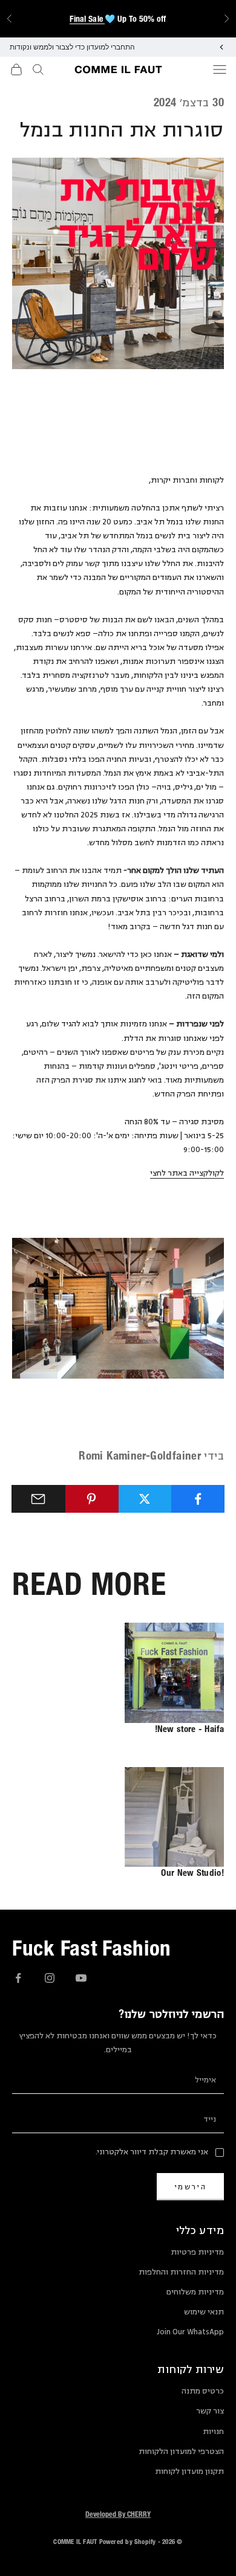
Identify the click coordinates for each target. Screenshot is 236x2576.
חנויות (213, 2432)
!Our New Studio (192, 1872)
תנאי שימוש (204, 2312)
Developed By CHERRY (118, 2514)
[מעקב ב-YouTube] (81, 1978)
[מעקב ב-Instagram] (50, 1978)
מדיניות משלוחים (195, 2292)
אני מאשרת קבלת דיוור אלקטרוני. (152, 2152)
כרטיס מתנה (203, 2391)
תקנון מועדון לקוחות (189, 2471)
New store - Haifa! (189, 1729)
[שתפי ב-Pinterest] (92, 1499)
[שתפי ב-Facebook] (198, 1499)
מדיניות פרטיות (197, 2252)
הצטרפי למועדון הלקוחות (181, 2452)
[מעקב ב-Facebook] (18, 1978)
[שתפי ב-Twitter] (145, 1499)
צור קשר (210, 2411)
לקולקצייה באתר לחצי (187, 1173)
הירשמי (190, 2187)
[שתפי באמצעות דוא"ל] (38, 1499)
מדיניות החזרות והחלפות (181, 2272)
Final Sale (87, 19)
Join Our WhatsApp (190, 2332)
